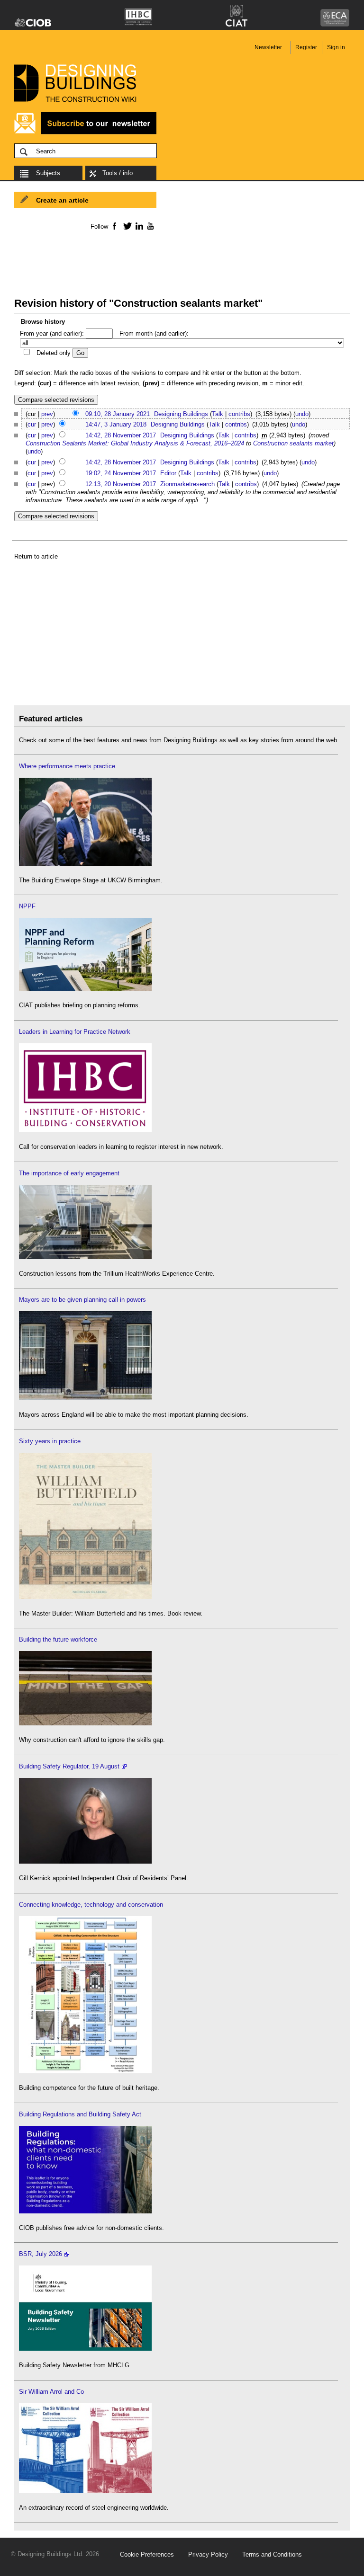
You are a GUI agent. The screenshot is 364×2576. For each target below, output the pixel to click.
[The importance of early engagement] (85, 1257)
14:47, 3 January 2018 (116, 424)
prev (47, 414)
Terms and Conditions (272, 2554)
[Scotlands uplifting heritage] (85, 2491)
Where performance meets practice (67, 766)
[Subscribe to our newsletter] (85, 133)
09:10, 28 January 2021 (118, 414)
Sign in (336, 47)
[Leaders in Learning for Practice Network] (85, 1130)
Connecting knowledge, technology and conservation (91, 1905)
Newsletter (268, 47)
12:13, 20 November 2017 (121, 484)
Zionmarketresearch (187, 484)
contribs (239, 414)
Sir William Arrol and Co (51, 2392)
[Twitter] (126, 226)
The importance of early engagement (69, 1173)
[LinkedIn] (138, 226)
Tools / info (118, 173)
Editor (168, 473)
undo (302, 414)
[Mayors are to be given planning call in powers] (85, 1398)
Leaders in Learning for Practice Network (75, 1032)
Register (306, 47)
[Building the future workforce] (85, 1723)
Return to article (36, 556)
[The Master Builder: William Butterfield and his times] (85, 1597)
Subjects (48, 173)
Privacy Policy (208, 2554)
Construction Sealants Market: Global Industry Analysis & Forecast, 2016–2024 (135, 443)
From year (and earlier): (52, 333)
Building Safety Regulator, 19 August (69, 1766)
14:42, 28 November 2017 (121, 435)
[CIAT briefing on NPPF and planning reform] (85, 989)
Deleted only (54, 353)
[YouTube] (150, 226)
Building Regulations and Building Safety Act (80, 2114)
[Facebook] (114, 226)
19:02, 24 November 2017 (121, 473)
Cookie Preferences (147, 2554)
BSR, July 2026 (41, 2254)
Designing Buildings (181, 414)
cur (32, 424)
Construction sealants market (293, 443)
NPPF (27, 906)
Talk (218, 414)
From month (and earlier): (154, 333)
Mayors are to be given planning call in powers (82, 1300)
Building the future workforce (58, 1639)
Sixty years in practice (50, 1441)
